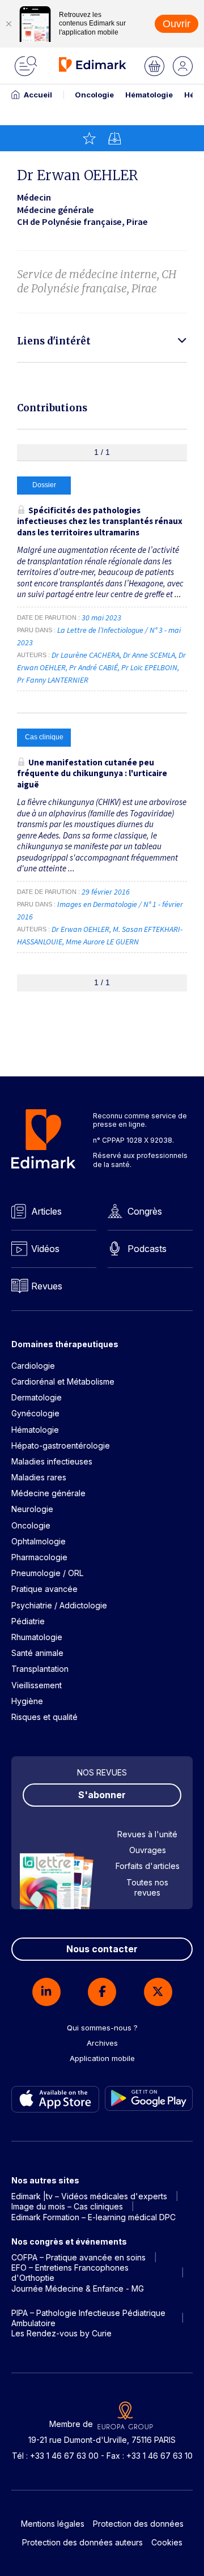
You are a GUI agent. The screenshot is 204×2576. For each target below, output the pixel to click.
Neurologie (32, 1509)
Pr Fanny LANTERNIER (53, 680)
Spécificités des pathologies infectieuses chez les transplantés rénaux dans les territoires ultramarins (100, 521)
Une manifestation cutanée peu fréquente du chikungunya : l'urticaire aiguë (92, 773)
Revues (47, 1286)
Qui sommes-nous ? (102, 2028)
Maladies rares (39, 1477)
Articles (46, 1211)
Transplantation (40, 1669)
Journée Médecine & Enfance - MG (78, 2288)
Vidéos (45, 1249)
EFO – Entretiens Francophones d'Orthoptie (70, 2273)
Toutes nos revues (147, 1887)
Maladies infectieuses (52, 1461)
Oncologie (94, 95)
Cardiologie (33, 1366)
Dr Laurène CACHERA (86, 655)
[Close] (8, 24)
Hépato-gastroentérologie (61, 1445)
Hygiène (27, 1701)
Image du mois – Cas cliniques (67, 2206)
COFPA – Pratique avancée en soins (78, 2257)
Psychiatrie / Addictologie (59, 1605)
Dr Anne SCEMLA (149, 655)
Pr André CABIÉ (93, 667)
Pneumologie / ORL (47, 1573)
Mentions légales (53, 2524)
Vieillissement (37, 1685)
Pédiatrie (28, 1621)
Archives (102, 2043)
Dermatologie (37, 1397)
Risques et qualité (44, 1717)
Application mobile (102, 2058)
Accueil (38, 95)
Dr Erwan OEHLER (80, 929)
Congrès (145, 1211)
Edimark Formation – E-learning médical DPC (93, 2217)
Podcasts (147, 1249)
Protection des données (138, 2524)
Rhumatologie (37, 1637)
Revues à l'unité (147, 1834)
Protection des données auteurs (82, 2542)
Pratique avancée (44, 1589)
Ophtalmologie (39, 1541)
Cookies (167, 2542)
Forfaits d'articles (148, 1866)
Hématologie (149, 95)
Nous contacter (102, 1949)
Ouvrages (148, 1850)
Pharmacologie (39, 1557)
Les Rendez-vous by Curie (61, 2333)
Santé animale (37, 1653)
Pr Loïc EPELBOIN (149, 667)
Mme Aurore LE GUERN (102, 942)
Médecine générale (48, 1493)
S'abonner (102, 1795)
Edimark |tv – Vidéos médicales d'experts (89, 2196)
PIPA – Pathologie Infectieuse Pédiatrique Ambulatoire (88, 2318)
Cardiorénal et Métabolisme (63, 1381)
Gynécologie (35, 1413)
